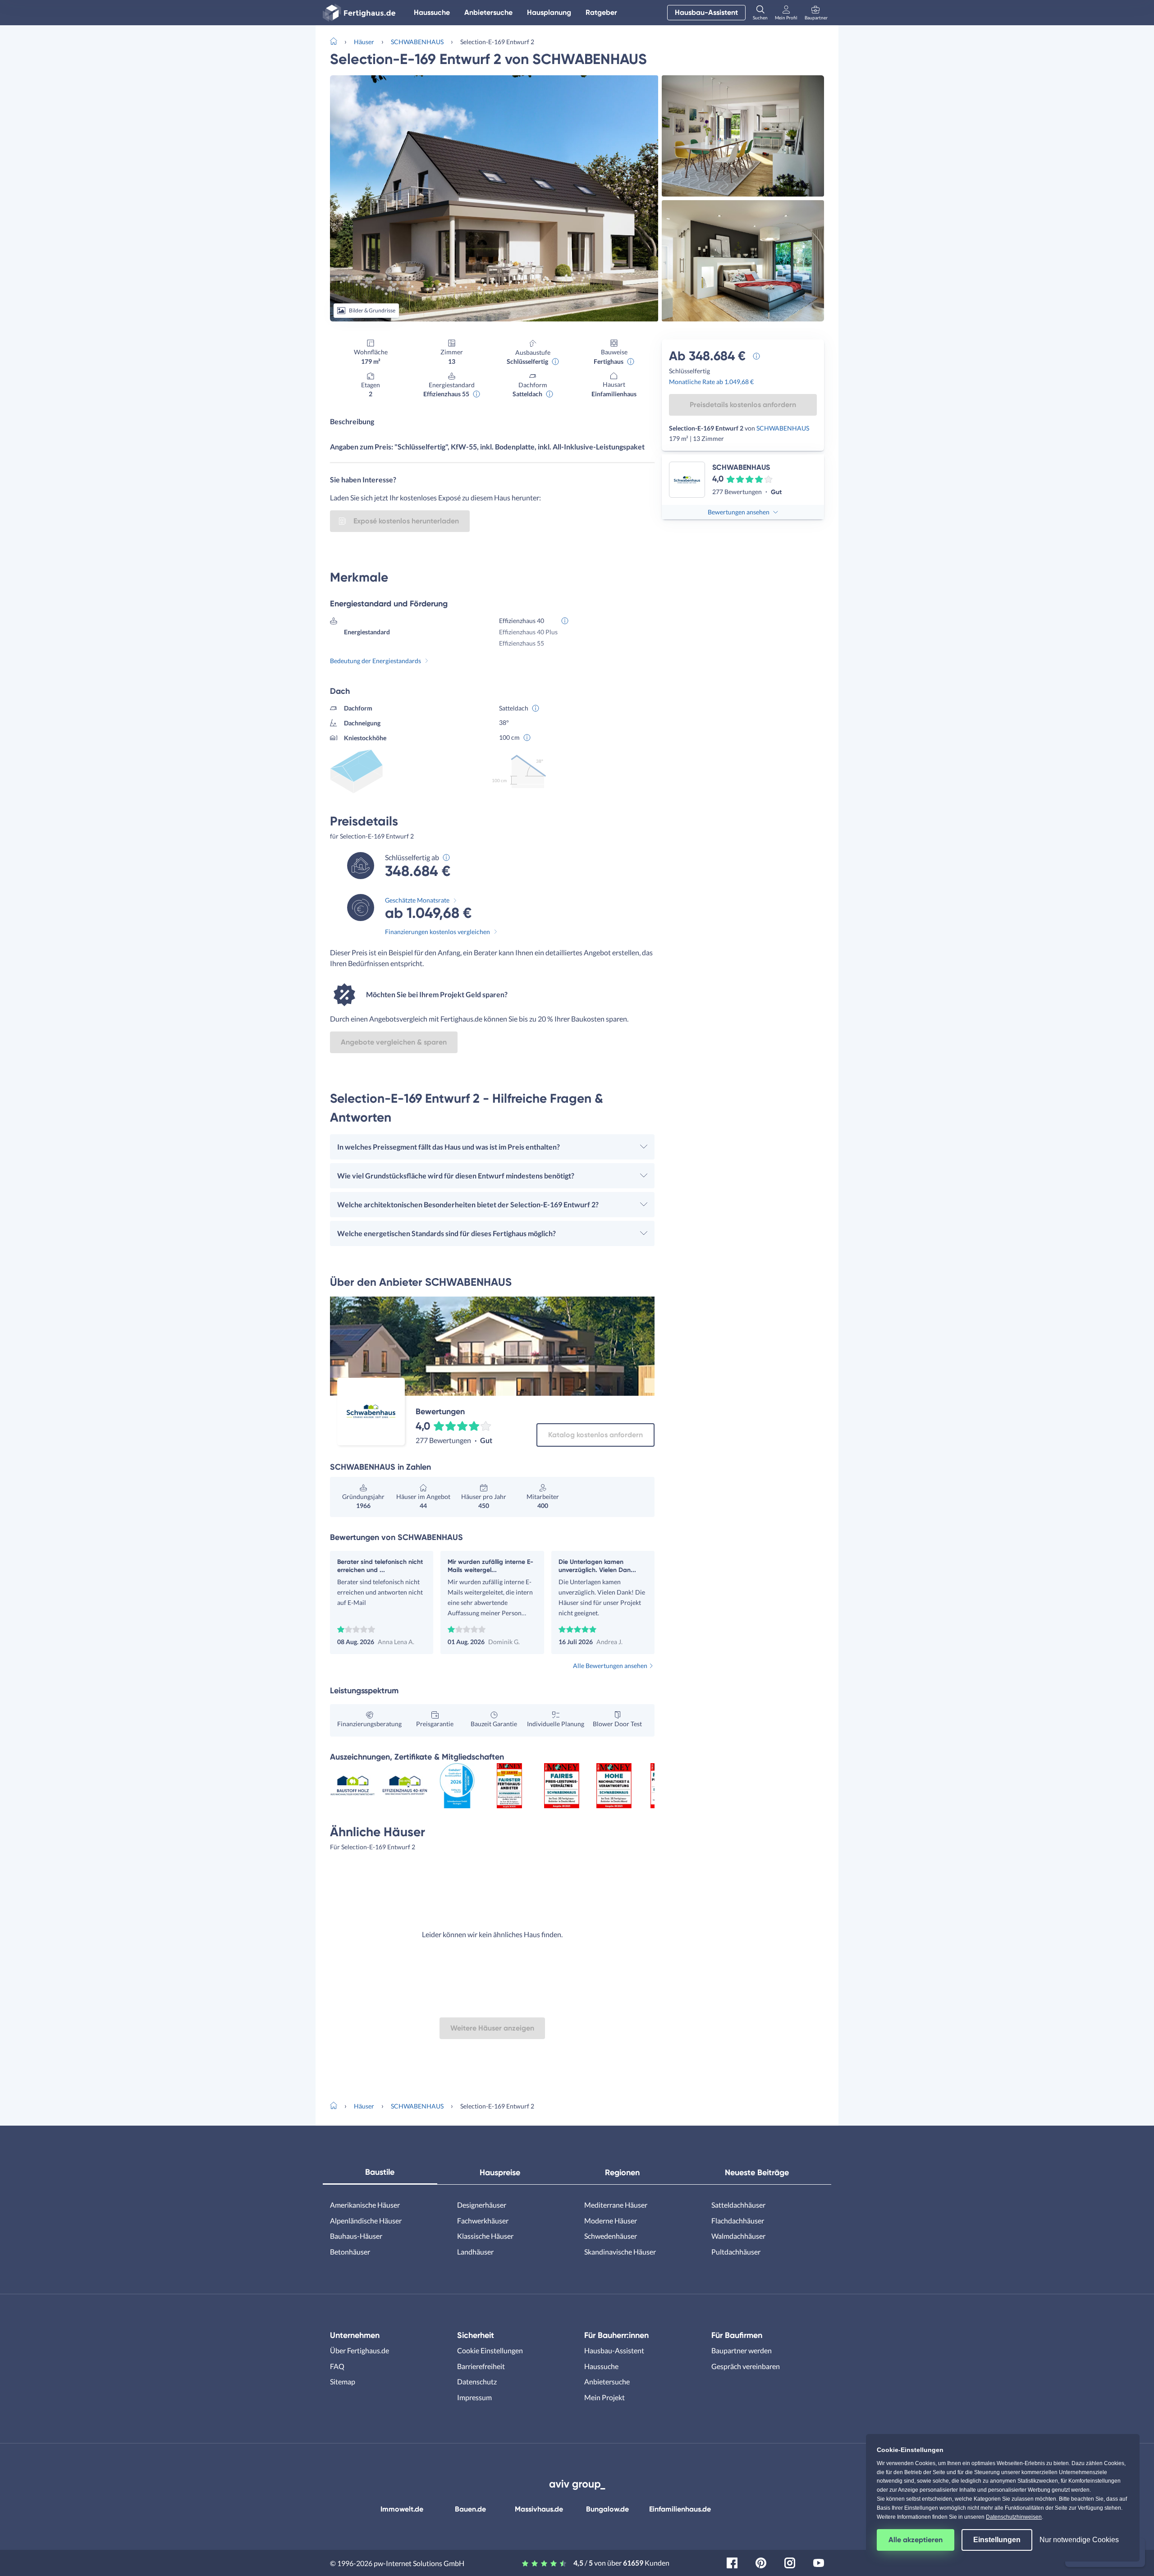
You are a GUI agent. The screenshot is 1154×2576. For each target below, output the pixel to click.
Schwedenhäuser (611, 2236)
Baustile (380, 2172)
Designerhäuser (482, 2205)
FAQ (337, 2366)
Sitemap (343, 2381)
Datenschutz (477, 2381)
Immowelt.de (402, 2509)
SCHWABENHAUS (417, 42)
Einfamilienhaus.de (680, 2509)
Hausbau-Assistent (706, 12)
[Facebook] (732, 2562)
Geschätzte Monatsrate (417, 900)
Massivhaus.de (539, 2509)
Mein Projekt (604, 2397)
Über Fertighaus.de (359, 2350)
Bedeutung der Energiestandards (376, 661)
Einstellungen (997, 2540)
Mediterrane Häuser (616, 2205)
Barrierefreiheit (481, 2366)
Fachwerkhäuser (483, 2221)
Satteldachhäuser (738, 2205)
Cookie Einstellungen (490, 2350)
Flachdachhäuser (738, 2221)
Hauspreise (500, 2173)
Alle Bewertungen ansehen (610, 1666)
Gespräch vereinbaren (746, 2366)
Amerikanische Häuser (365, 2205)
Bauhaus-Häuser (356, 2236)
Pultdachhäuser (736, 2252)
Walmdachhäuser (738, 2236)
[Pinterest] (761, 2562)
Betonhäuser (350, 2252)
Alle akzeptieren (916, 2540)
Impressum (474, 2397)
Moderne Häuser (611, 2221)
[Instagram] (790, 2562)
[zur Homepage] (337, 41)
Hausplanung (549, 12)
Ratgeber (601, 12)
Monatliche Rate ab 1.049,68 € (711, 382)
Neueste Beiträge (757, 2173)
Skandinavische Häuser (620, 2252)
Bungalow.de (607, 2509)
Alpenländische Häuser (366, 2221)
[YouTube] (819, 2562)
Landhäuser (475, 2252)
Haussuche (432, 12)
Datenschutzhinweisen (1014, 2517)
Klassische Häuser (485, 2236)
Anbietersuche (488, 12)
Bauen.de (470, 2509)
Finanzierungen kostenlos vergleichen (437, 932)
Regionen (622, 2173)
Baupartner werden (742, 2350)
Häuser (364, 42)
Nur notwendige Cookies (1079, 2540)
